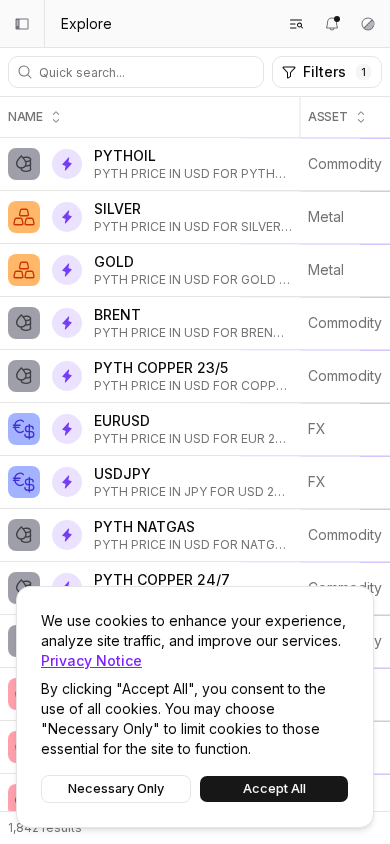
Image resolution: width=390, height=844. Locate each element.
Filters (334, 71)
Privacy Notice (91, 660)
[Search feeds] (296, 24)
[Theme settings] (368, 24)
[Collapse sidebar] (22, 24)
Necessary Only (116, 788)
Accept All (274, 788)
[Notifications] (332, 24)
